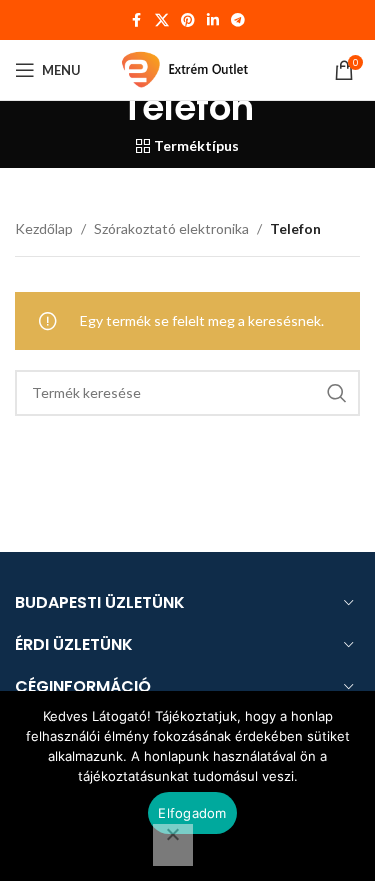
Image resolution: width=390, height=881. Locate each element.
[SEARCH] (337, 393)
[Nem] (173, 845)
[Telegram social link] (238, 20)
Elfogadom (192, 813)
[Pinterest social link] (188, 20)
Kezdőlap (44, 228)
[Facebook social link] (137, 20)
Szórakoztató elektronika (171, 228)
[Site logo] (188, 68)
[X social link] (162, 20)
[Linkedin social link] (213, 20)
